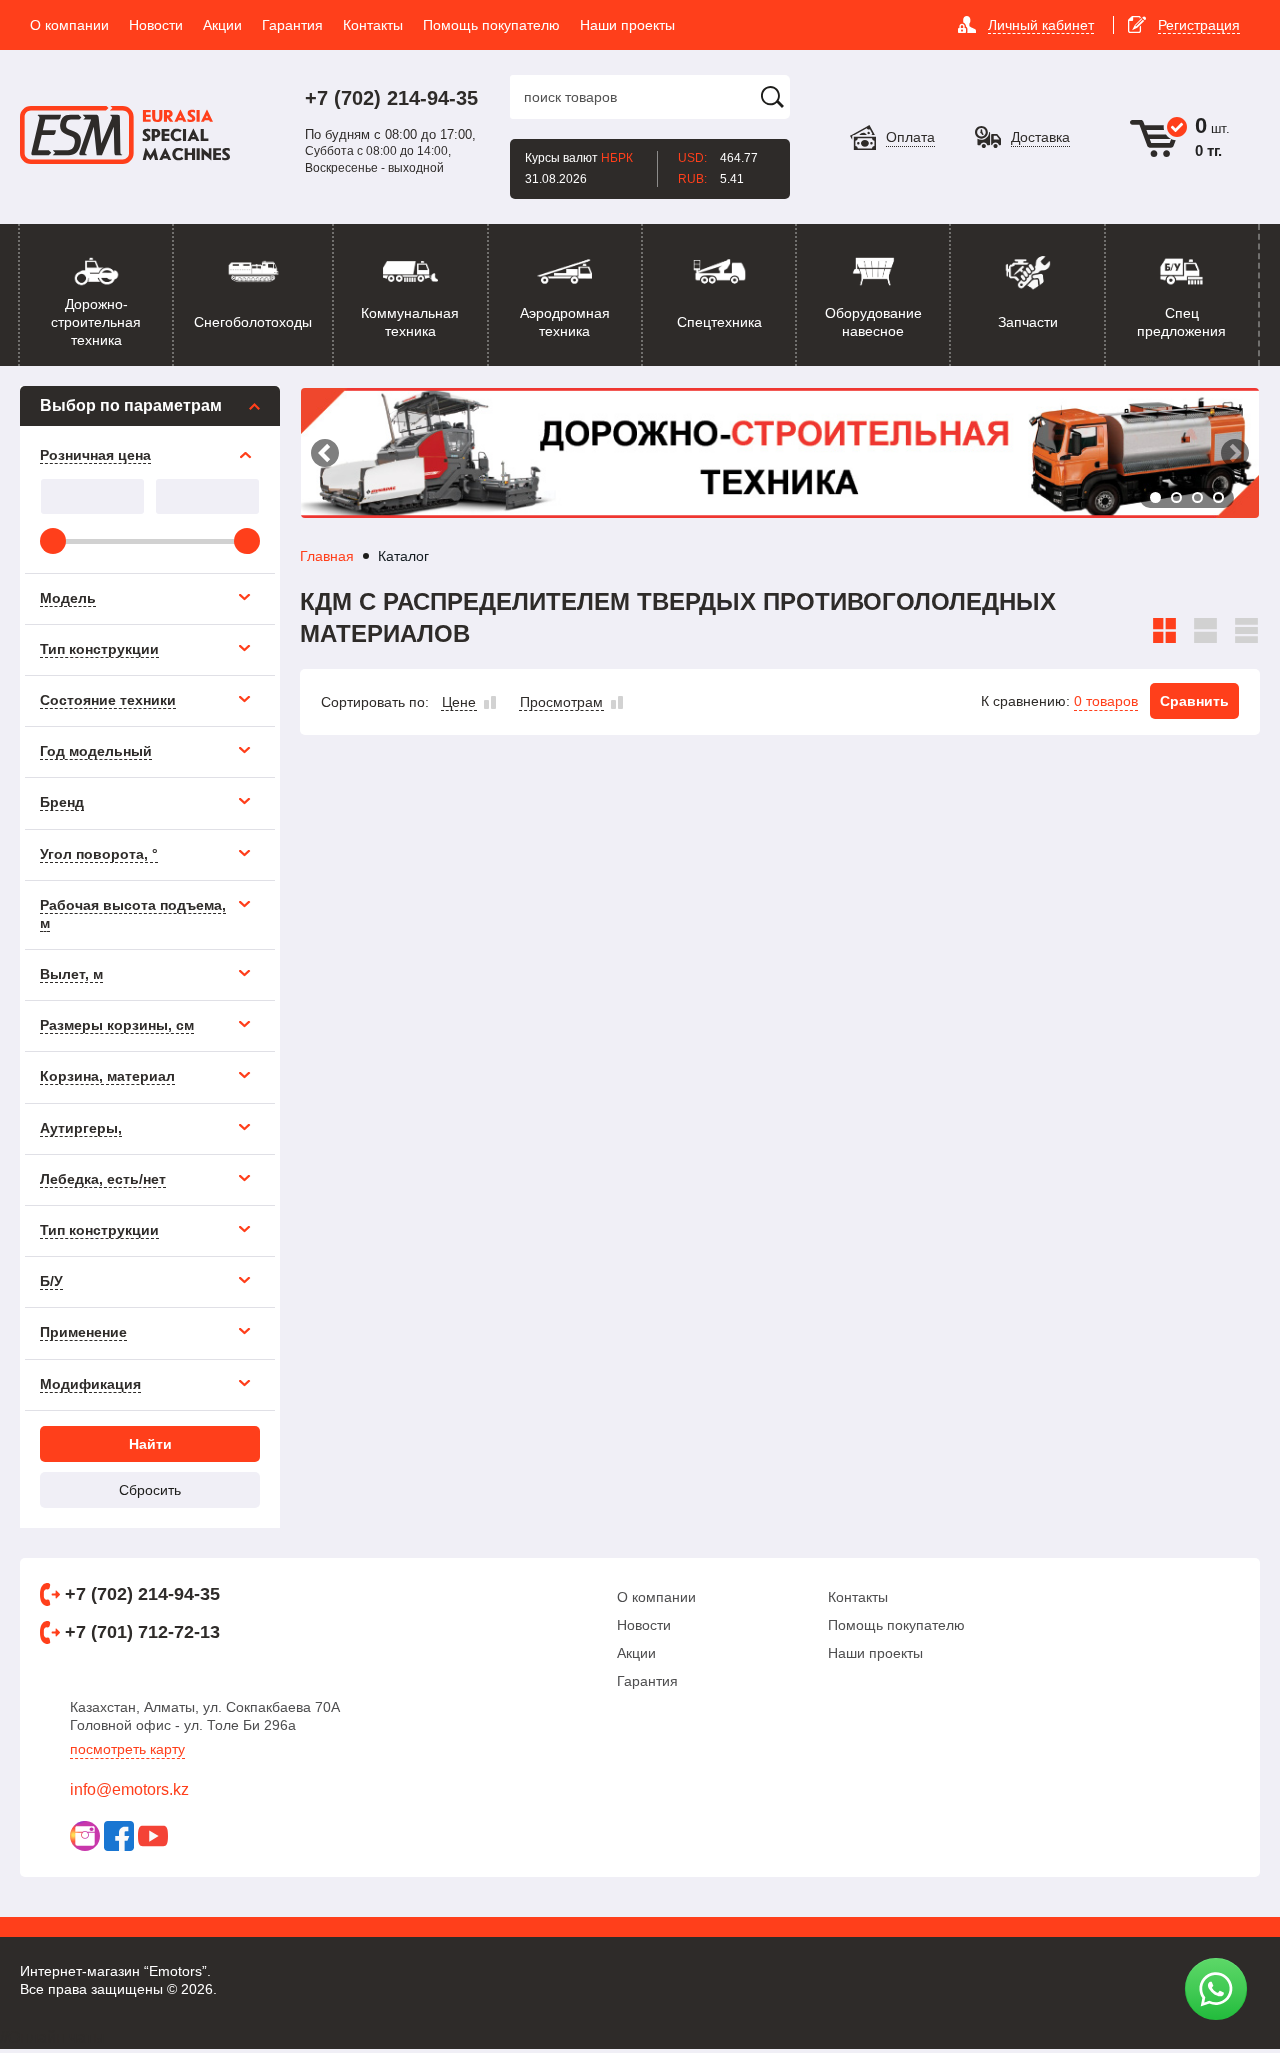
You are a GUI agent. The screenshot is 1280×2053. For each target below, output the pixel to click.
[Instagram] (85, 1836)
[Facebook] (119, 1836)
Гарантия (647, 1681)
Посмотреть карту (127, 1749)
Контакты (858, 1597)
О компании (656, 1597)
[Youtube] (153, 1836)
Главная (327, 556)
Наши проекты (875, 1653)
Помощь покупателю (896, 1625)
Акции (636, 1653)
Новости (644, 1625)
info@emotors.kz (129, 1789)
